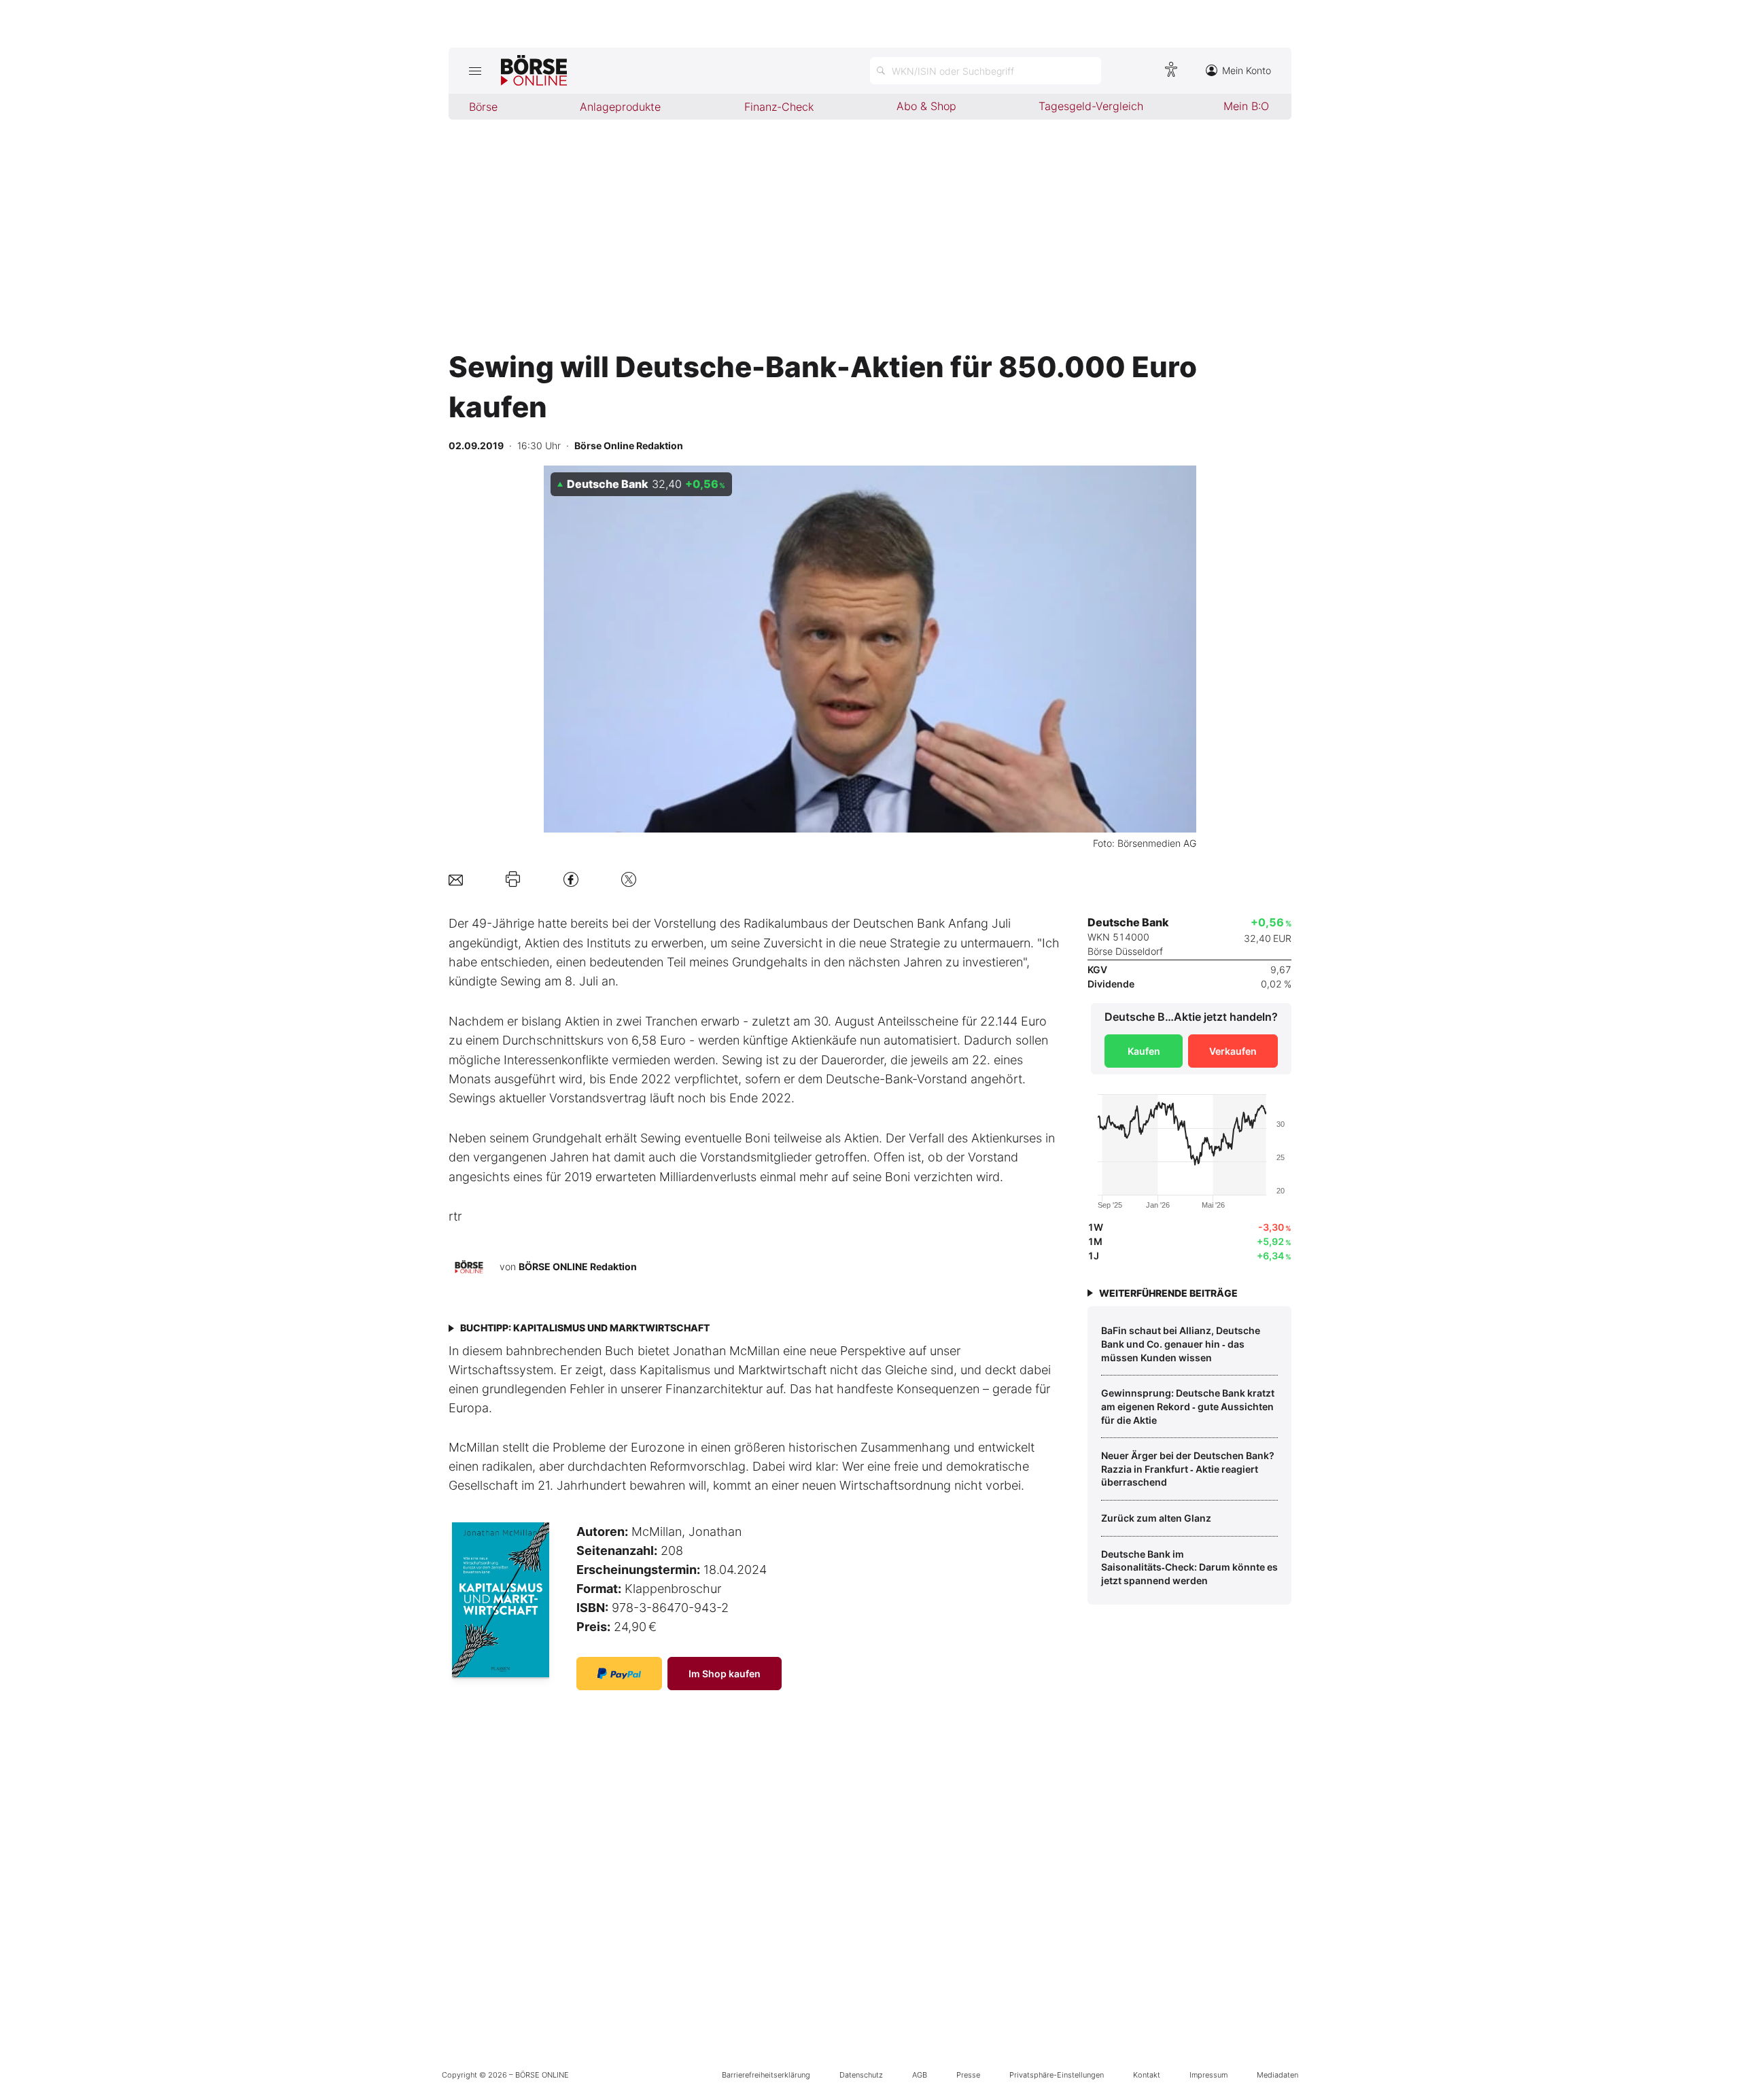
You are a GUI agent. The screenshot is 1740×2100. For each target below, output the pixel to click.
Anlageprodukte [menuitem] (620, 107)
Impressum (1208, 2075)
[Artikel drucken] (513, 879)
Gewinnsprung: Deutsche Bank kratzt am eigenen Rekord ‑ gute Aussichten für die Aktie (1188, 1406)
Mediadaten (1277, 2075)
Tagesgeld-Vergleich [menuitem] (1091, 106)
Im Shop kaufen (725, 1674)
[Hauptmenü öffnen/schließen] (475, 71)
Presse (968, 2075)
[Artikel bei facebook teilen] (571, 879)
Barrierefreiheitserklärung (766, 2075)
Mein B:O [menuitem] (1246, 106)
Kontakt (1147, 2075)
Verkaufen (1233, 1051)
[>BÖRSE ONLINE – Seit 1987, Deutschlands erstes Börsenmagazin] (534, 71)
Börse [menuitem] (483, 107)
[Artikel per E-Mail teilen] (456, 879)
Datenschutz (861, 2075)
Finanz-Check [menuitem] (779, 107)
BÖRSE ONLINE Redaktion (578, 1266)
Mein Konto (1247, 70)
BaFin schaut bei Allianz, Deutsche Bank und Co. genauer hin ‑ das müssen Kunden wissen (1181, 1344)
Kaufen (1144, 1051)
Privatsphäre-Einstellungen (1057, 2075)
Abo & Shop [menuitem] (926, 106)
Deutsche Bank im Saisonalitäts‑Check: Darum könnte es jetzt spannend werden (1189, 1567)
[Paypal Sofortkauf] (619, 1674)
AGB (920, 2075)
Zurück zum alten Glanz (1156, 1518)
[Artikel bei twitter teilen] (629, 879)
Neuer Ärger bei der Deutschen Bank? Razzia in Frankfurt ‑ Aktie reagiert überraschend (1188, 1469)
